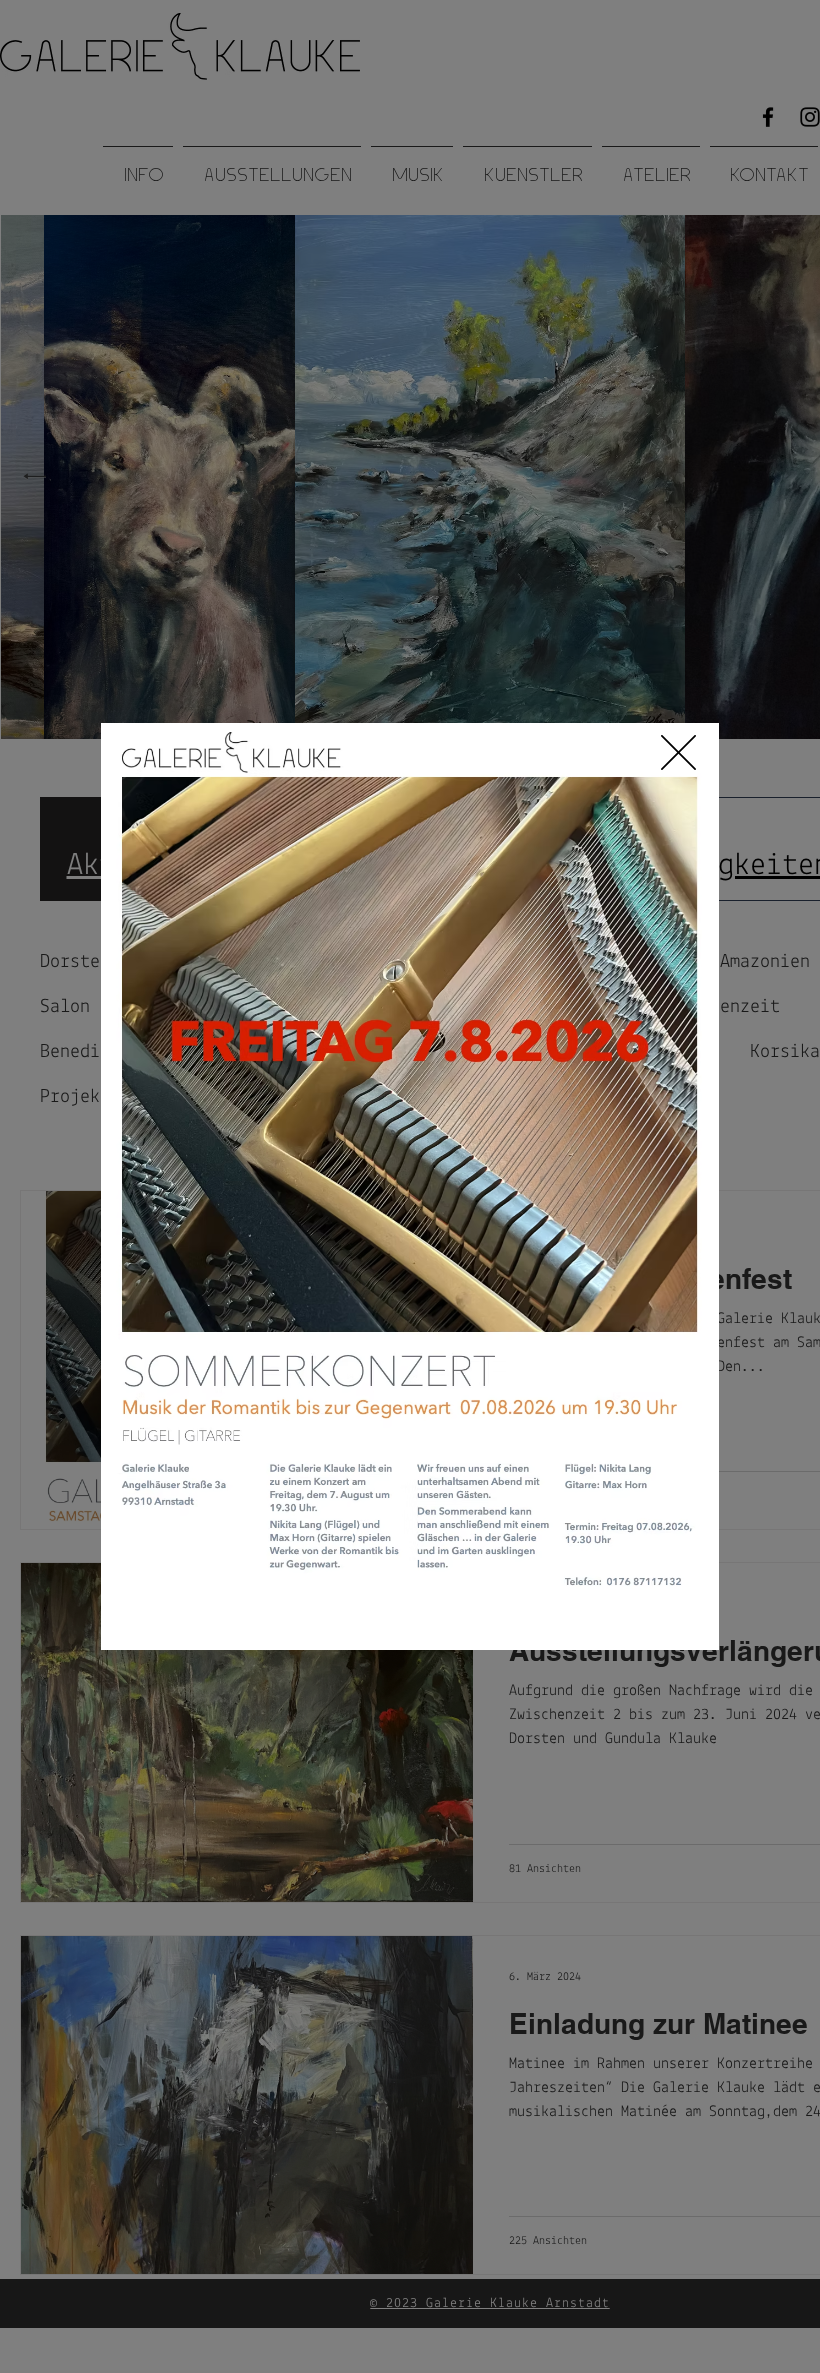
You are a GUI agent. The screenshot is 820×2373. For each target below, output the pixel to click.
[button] (678, 752)
